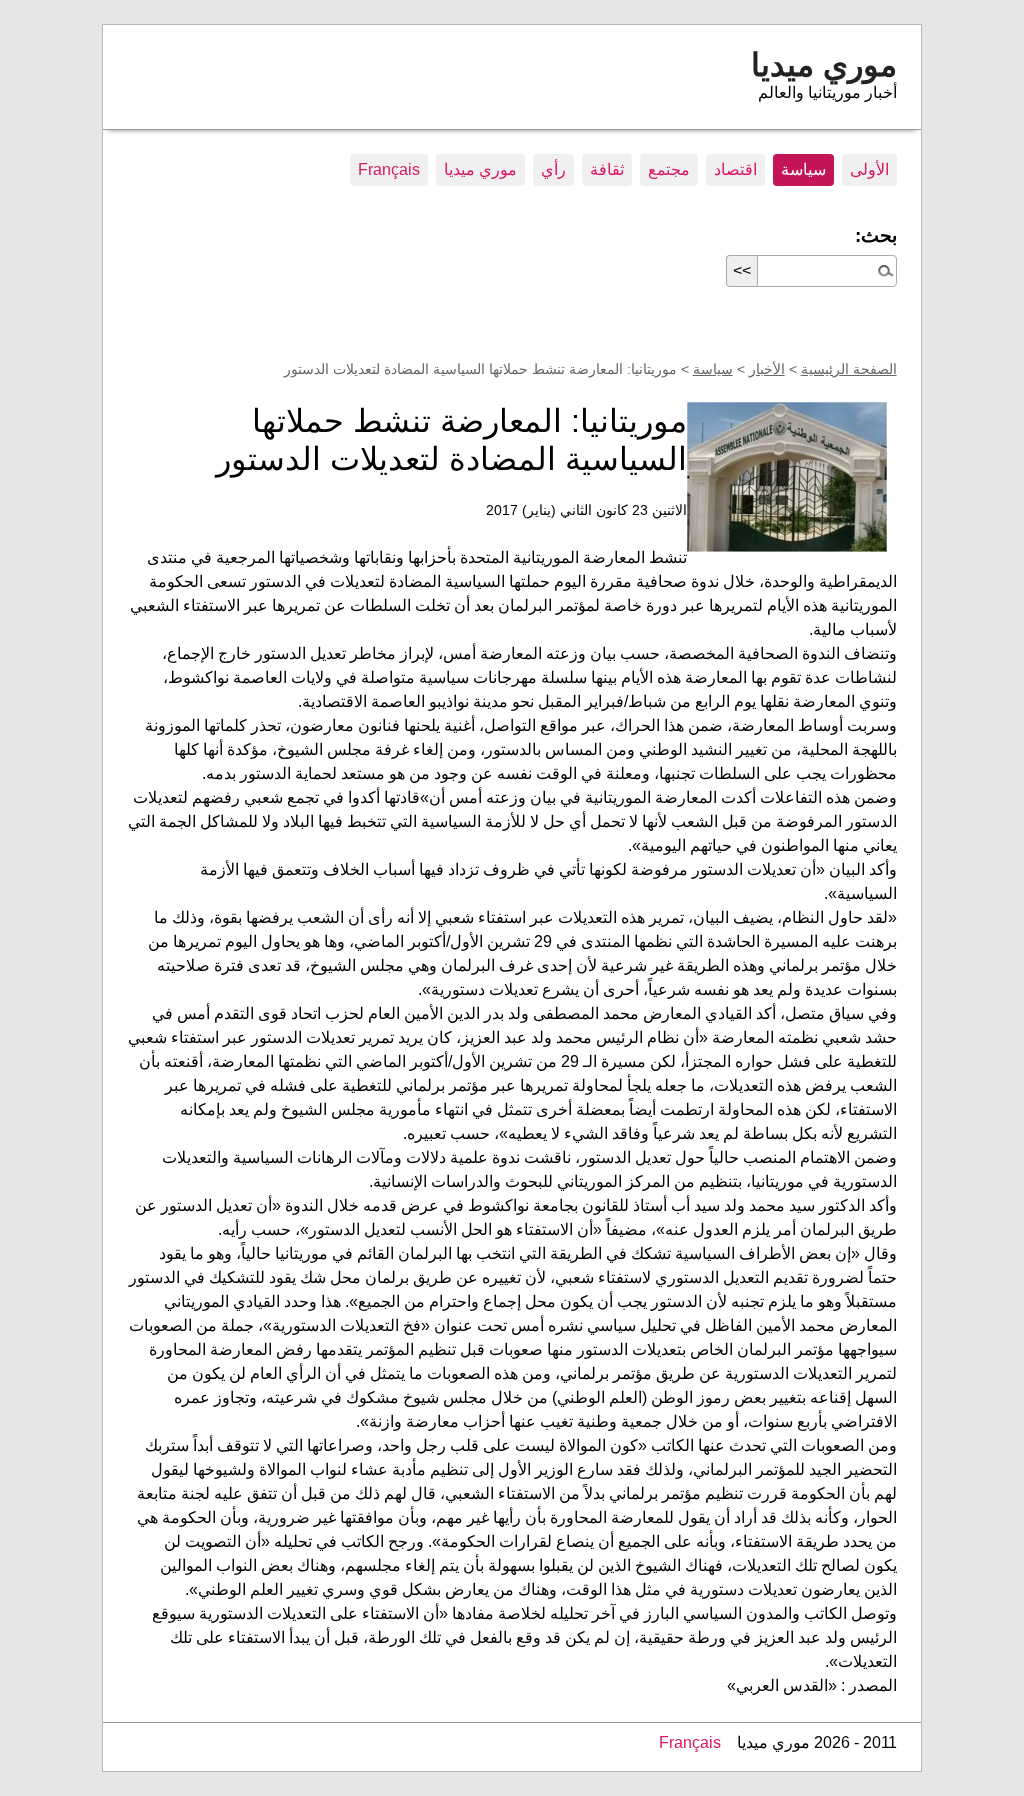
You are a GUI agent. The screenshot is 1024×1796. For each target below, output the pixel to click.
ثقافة (607, 169)
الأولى (869, 169)
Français (389, 169)
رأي (553, 169)
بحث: (875, 235)
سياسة (803, 169)
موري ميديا (824, 65)
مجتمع (669, 169)
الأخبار (767, 369)
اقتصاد (735, 169)
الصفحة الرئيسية (849, 369)
